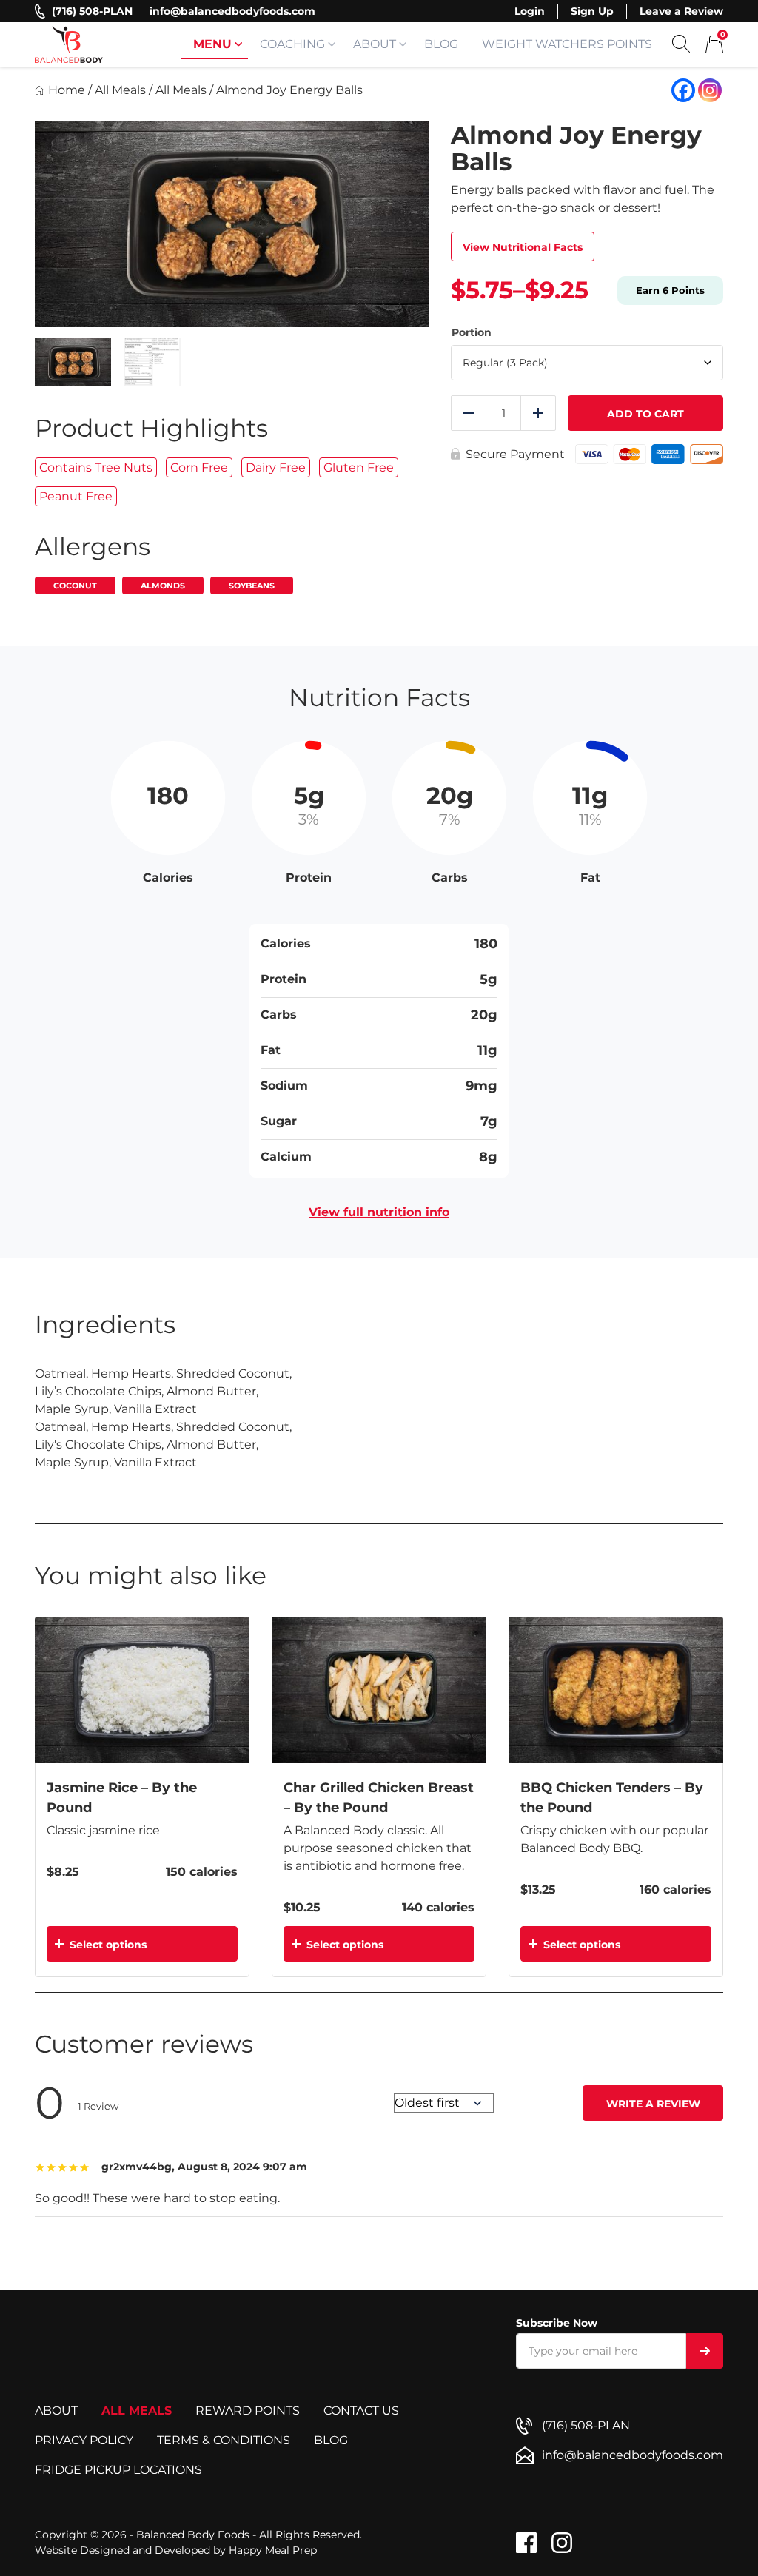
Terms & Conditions (224, 2440)
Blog (441, 44)
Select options (108, 1945)
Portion (472, 333)
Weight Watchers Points (567, 44)
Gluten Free (359, 467)
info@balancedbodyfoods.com (232, 11)
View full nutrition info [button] (379, 1212)
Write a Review (653, 2104)
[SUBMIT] (705, 2351)
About (375, 44)
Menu (212, 44)
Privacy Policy (84, 2440)
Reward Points (248, 2411)
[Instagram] (710, 90)
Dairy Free (276, 467)
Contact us (361, 2411)
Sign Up (592, 11)
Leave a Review (681, 11)
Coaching (292, 44)
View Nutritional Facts (523, 247)
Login (530, 11)
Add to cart (645, 414)
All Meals (120, 90)
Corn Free (199, 467)
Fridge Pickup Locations (118, 2470)
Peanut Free (76, 496)
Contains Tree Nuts (96, 467)
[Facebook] (683, 90)
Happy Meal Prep (273, 2550)
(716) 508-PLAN (92, 11)
